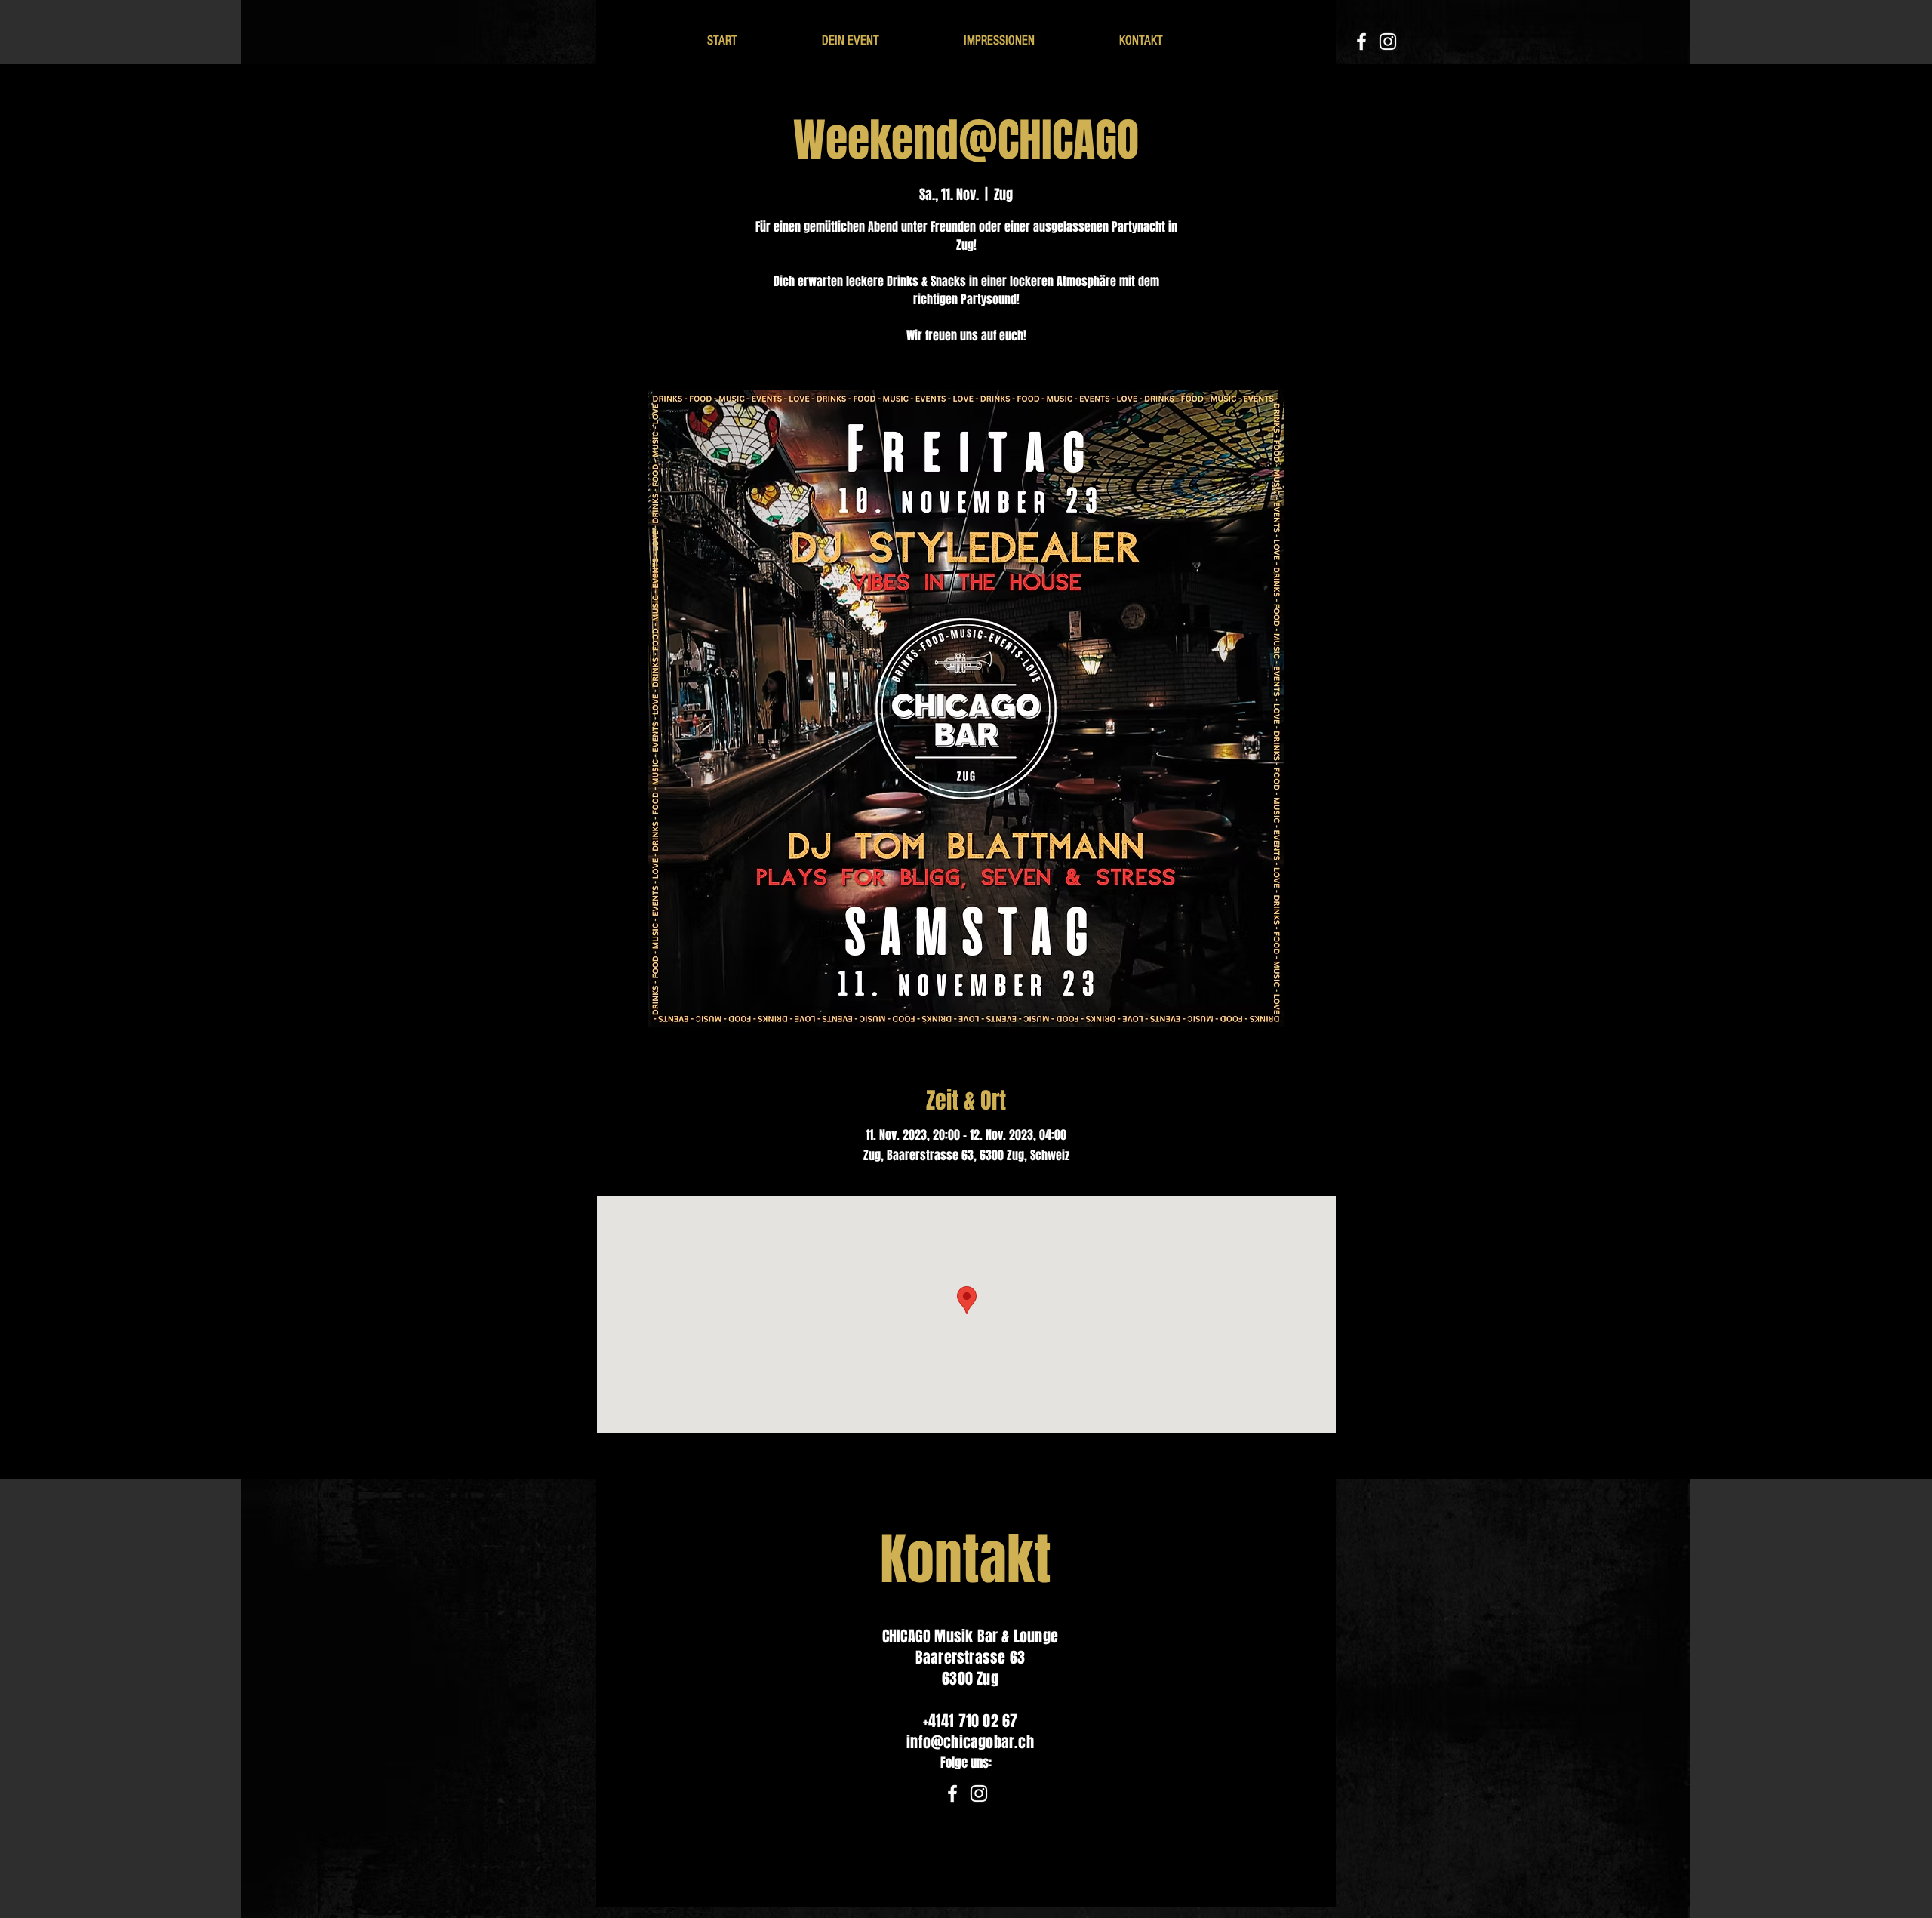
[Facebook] (1361, 42)
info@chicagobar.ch (970, 1742)
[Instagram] (1388, 42)
